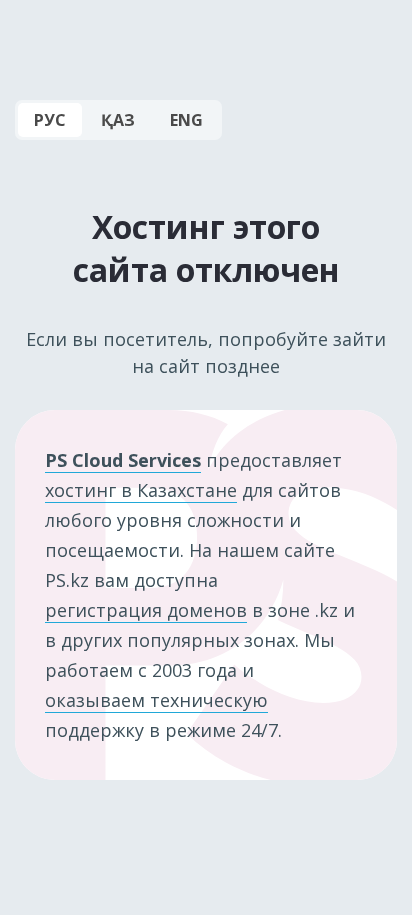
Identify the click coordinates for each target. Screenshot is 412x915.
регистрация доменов (146, 610)
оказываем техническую (156, 700)
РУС (50, 120)
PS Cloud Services (123, 460)
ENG (186, 120)
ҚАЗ (118, 120)
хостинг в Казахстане (141, 490)
